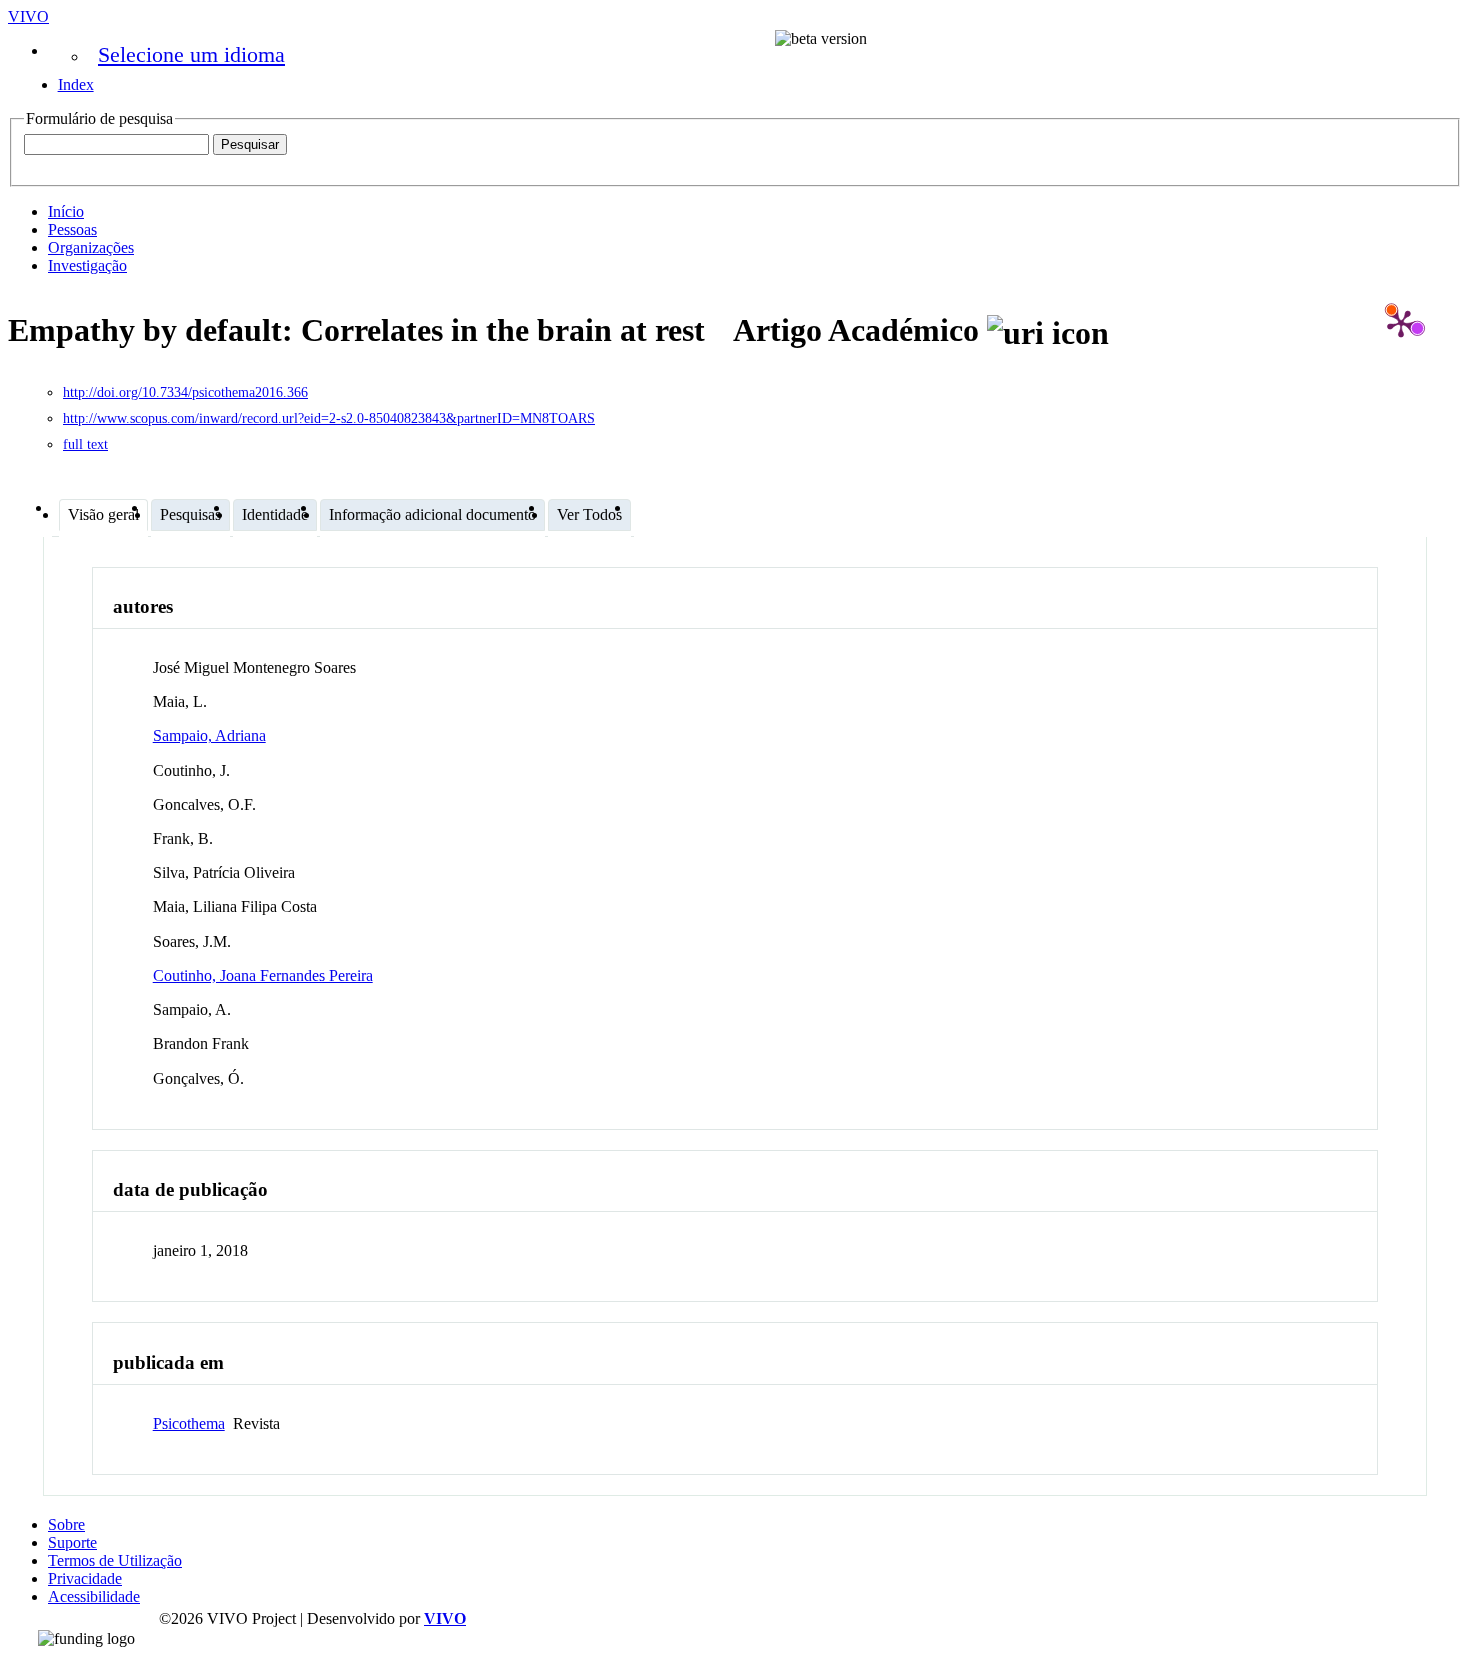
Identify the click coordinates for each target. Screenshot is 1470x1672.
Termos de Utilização (115, 1560)
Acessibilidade (94, 1596)
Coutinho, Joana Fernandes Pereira (263, 975)
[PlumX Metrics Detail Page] (1401, 323)
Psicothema (189, 1423)
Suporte (72, 1542)
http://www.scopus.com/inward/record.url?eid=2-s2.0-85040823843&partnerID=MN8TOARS (329, 418)
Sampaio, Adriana (209, 735)
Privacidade (85, 1578)
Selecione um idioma (191, 54)
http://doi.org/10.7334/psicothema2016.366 (185, 392)
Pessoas (72, 229)
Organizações (91, 247)
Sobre (66, 1524)
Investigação (87, 265)
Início (66, 211)
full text (85, 444)
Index (76, 84)
